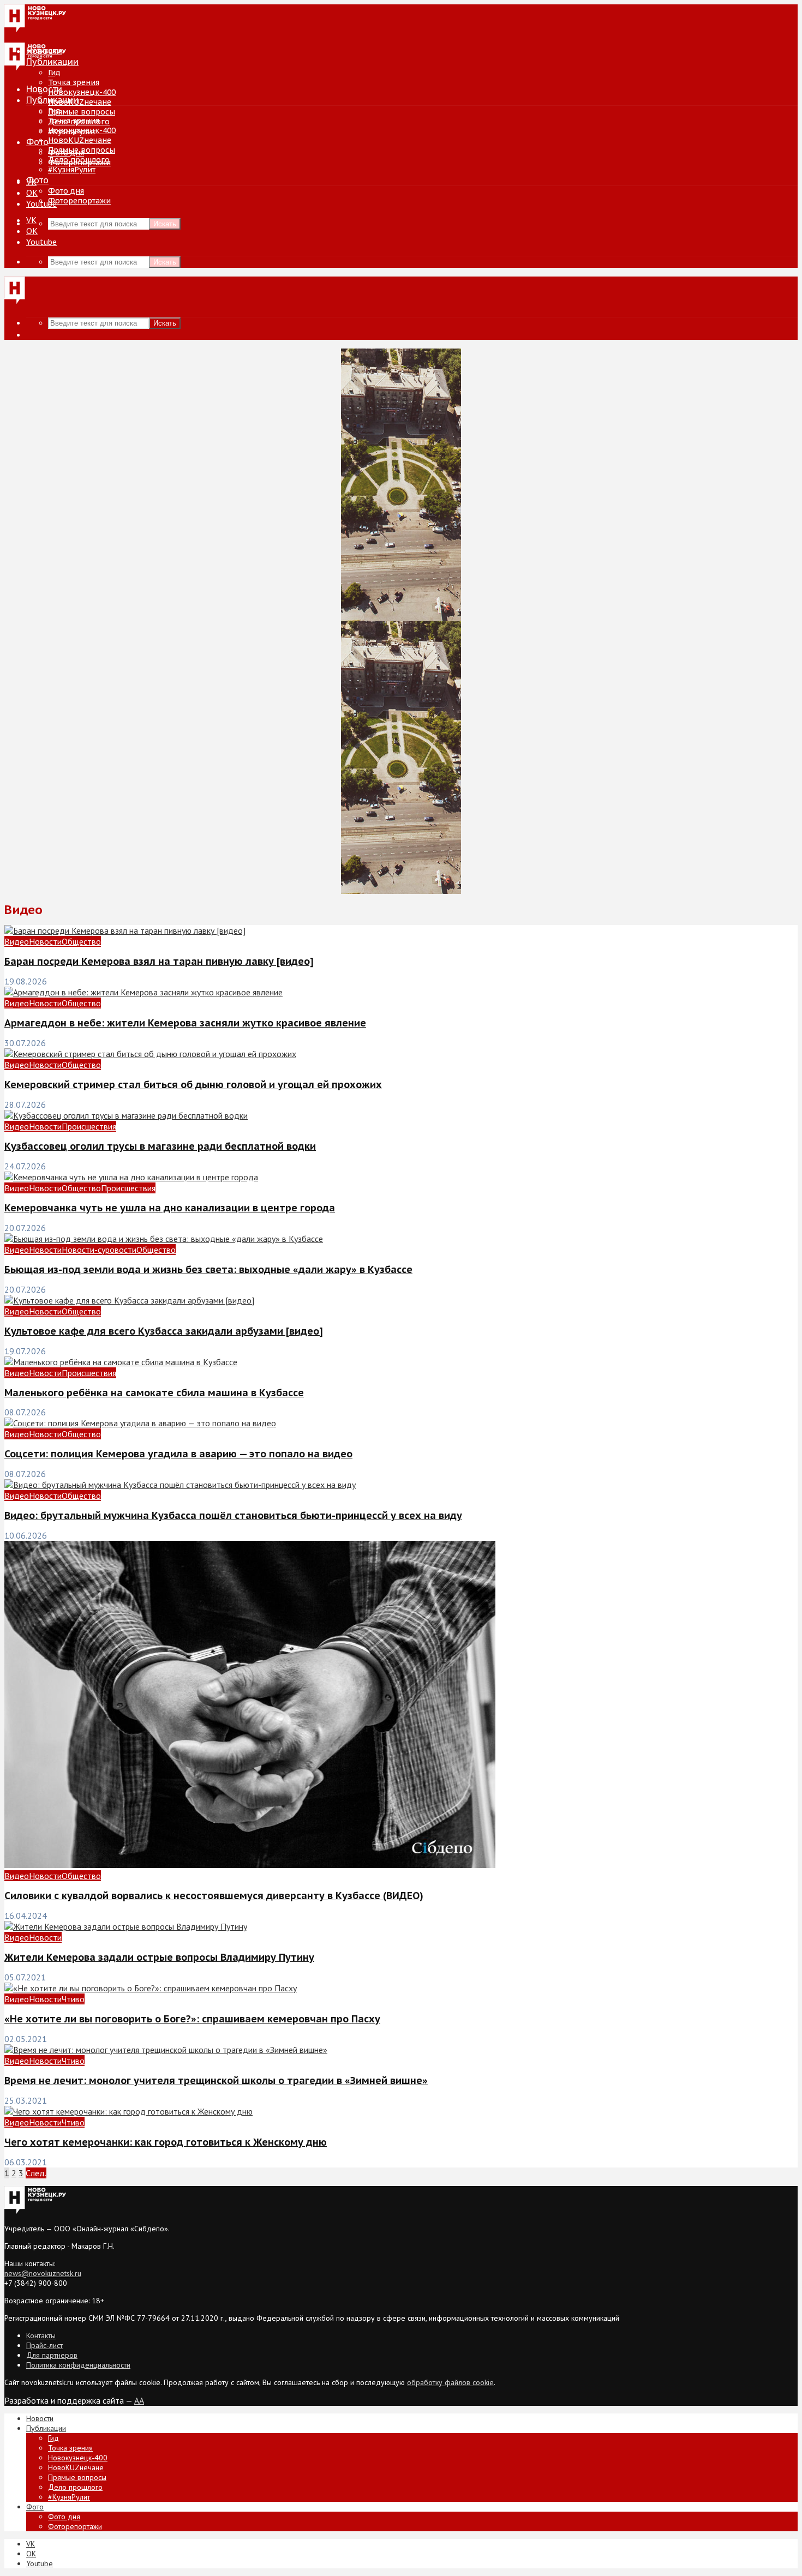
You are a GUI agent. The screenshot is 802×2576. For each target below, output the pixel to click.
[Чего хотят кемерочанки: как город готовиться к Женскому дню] (128, 2111)
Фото (37, 142)
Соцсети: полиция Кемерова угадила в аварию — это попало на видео (178, 1454)
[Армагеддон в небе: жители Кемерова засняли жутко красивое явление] (143, 992)
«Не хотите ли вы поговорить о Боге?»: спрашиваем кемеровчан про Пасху (192, 2019)
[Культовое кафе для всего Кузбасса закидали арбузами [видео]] (129, 1300)
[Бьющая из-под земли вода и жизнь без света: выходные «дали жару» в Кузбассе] (164, 1239)
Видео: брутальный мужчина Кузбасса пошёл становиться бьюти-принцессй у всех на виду (233, 1515)
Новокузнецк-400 (82, 92)
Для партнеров (52, 2355)
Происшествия (89, 1126)
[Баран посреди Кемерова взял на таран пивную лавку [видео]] (125, 930)
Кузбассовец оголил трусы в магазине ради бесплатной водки (160, 1146)
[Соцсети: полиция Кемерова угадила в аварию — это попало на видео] (140, 1423)
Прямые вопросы (82, 112)
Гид (54, 111)
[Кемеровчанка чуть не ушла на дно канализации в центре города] (131, 1177)
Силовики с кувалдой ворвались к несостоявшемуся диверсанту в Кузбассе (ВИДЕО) (214, 1896)
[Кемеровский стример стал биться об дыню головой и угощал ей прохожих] (150, 1054)
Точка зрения (74, 82)
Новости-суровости (99, 1250)
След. (36, 2173)
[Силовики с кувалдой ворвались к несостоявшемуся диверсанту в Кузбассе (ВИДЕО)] (250, 1865)
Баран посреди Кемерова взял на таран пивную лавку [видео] (159, 961)
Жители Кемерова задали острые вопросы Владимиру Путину (159, 1957)
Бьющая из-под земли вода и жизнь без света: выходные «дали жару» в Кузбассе (208, 1269)
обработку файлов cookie (450, 2382)
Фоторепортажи (79, 201)
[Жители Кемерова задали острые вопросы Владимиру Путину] (126, 1926)
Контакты (41, 2335)
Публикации (52, 100)
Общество (81, 941)
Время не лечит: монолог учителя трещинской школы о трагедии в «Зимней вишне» (216, 2080)
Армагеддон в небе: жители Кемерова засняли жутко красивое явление (185, 1023)
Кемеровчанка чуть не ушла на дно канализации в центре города (170, 1208)
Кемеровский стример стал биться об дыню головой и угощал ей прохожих (193, 1085)
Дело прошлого (79, 160)
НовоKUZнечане (80, 102)
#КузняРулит (72, 170)
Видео (17, 941)
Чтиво (73, 1999)
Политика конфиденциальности (78, 2365)
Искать (165, 224)
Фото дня (66, 191)
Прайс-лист (44, 2345)
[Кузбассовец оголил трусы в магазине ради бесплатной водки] (126, 1115)
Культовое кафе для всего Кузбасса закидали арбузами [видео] (164, 1331)
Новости (44, 89)
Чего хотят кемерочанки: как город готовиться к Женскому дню (166, 2142)
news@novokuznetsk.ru (43, 2273)
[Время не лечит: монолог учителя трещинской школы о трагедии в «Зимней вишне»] (166, 2050)
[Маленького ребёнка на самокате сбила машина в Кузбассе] (121, 1362)
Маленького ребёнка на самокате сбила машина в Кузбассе (154, 1393)
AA (139, 2400)
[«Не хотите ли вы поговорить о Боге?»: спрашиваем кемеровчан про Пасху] (151, 1988)
